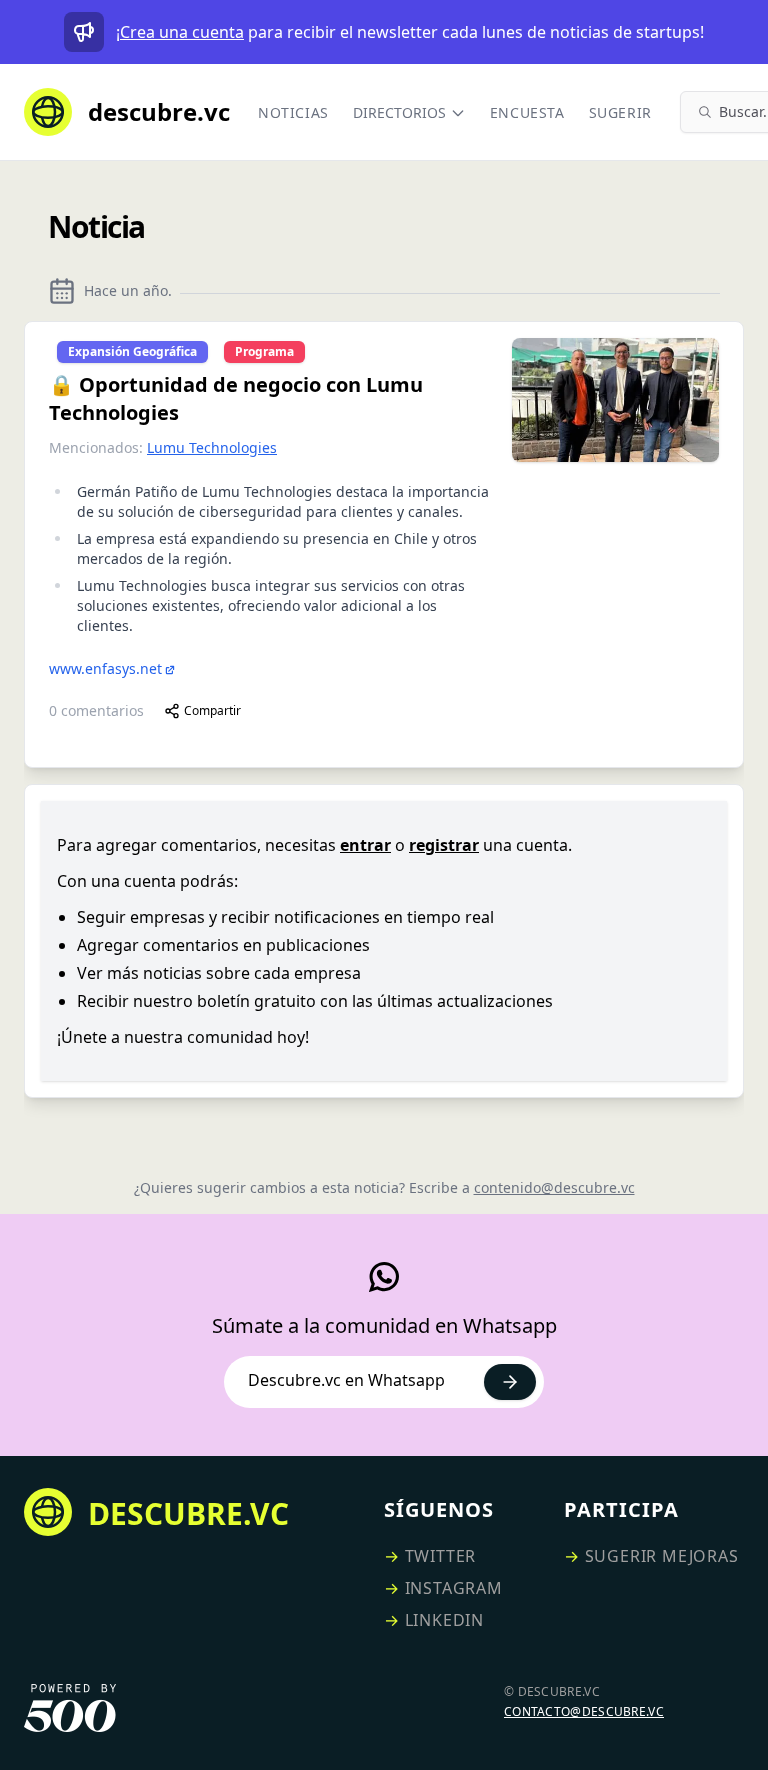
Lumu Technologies (212, 447)
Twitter (441, 1556)
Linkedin (444, 1620)
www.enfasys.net (105, 668)
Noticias (293, 112)
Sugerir (620, 112)
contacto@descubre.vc (584, 1711)
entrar (365, 845)
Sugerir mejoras (662, 1556)
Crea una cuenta (182, 32)
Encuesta (527, 112)
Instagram (454, 1588)
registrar (444, 845)
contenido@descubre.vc (554, 1187)
